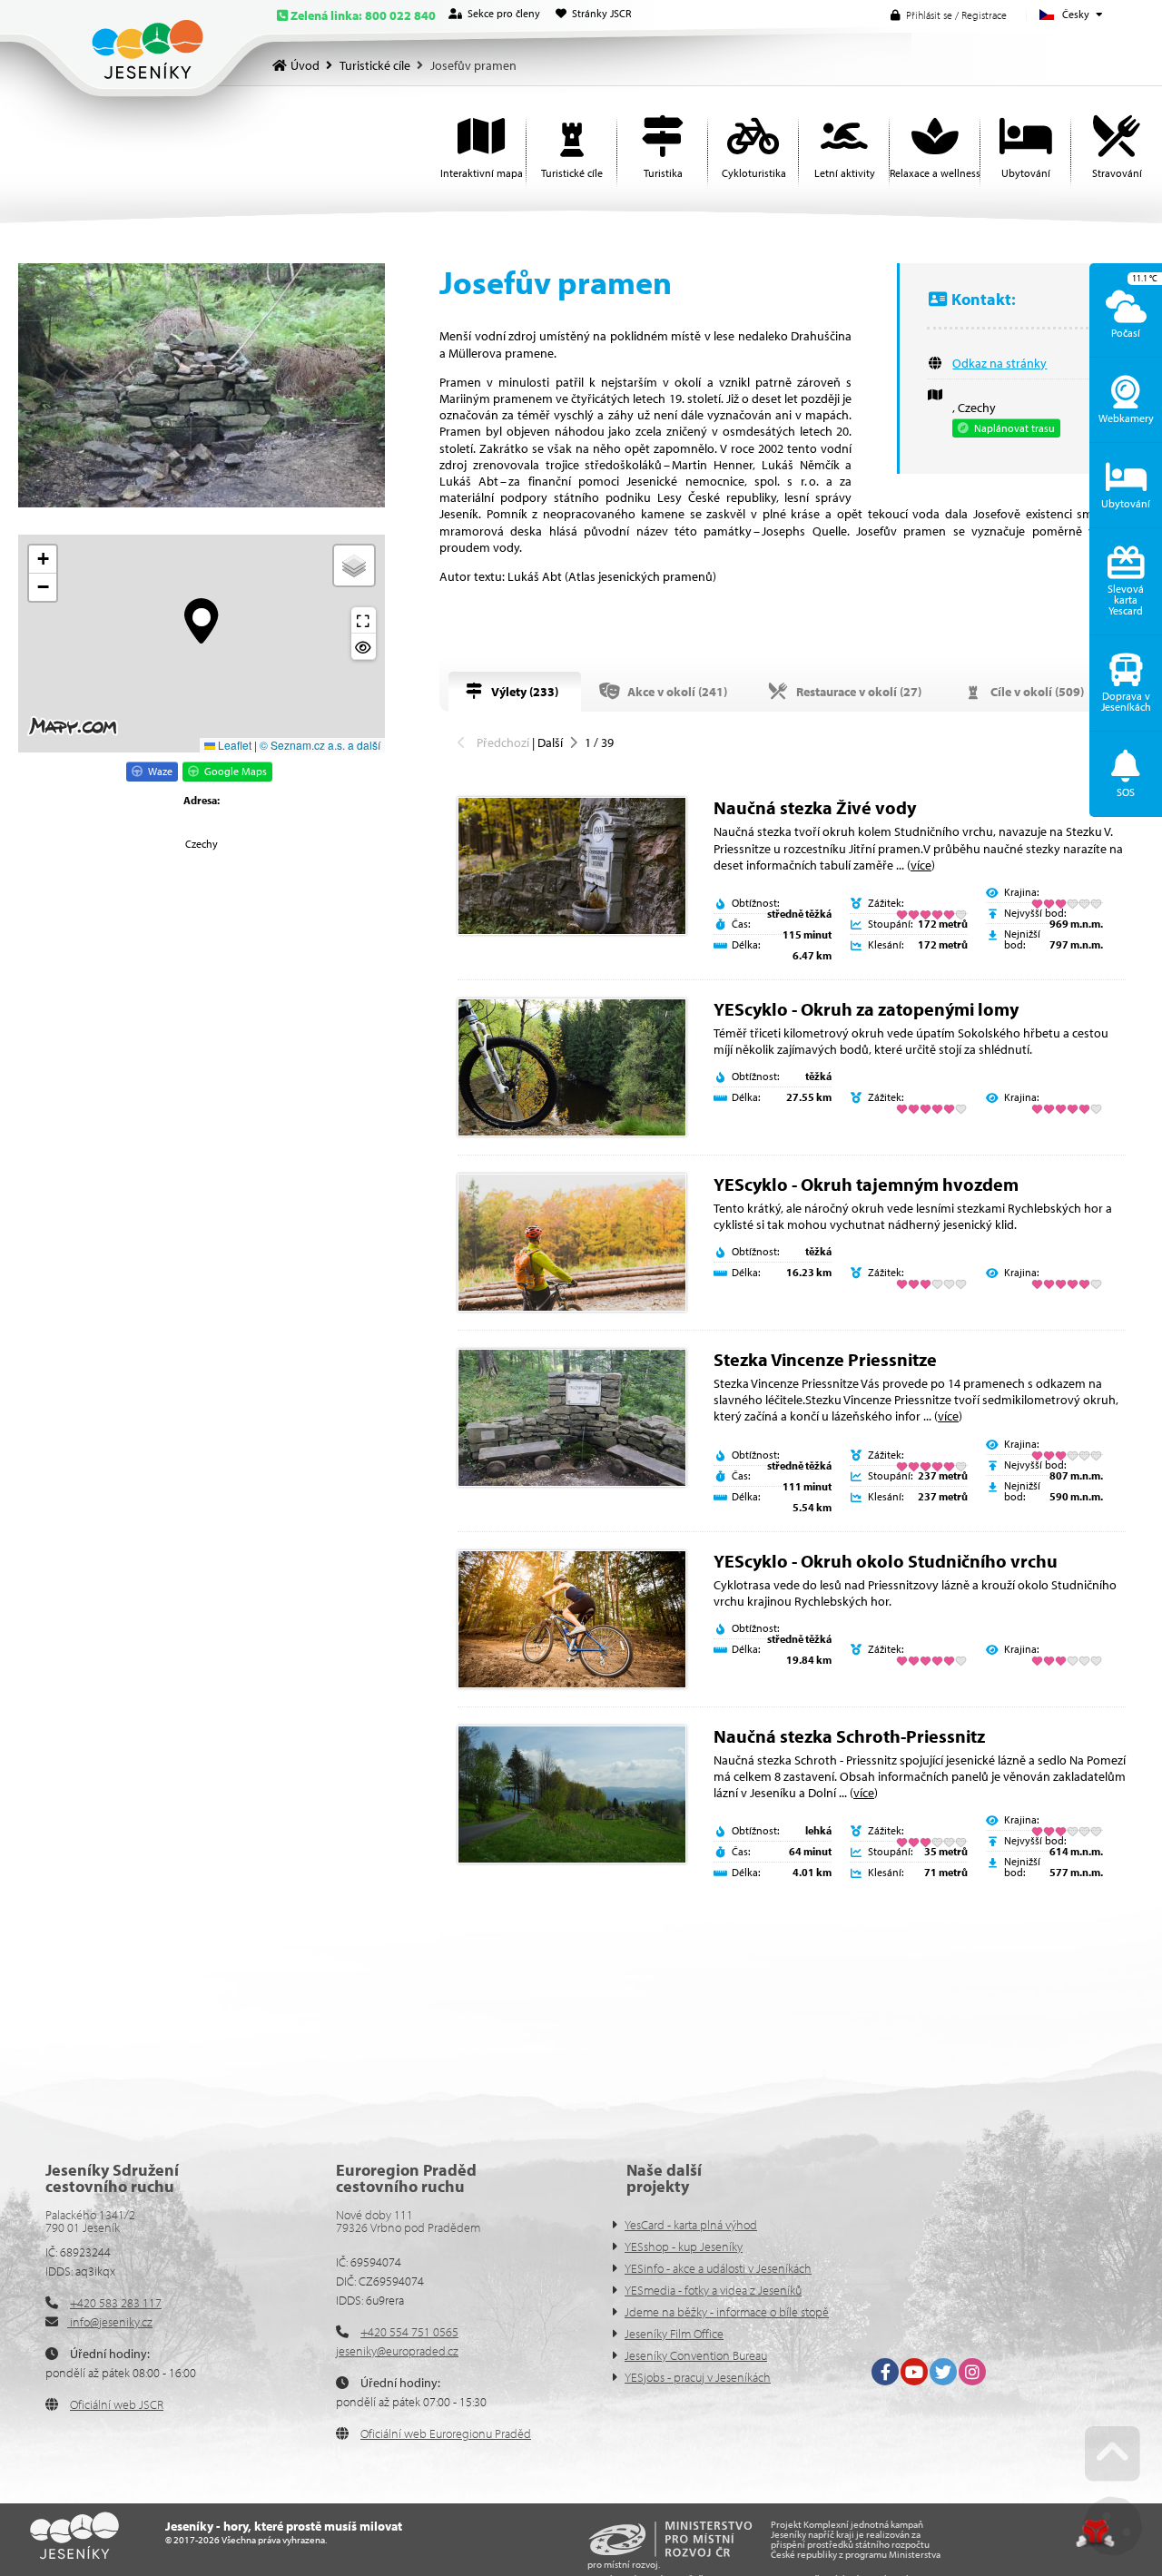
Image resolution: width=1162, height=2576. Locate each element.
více (921, 865)
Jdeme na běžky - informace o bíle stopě (727, 2312)
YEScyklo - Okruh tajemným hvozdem (866, 1184)
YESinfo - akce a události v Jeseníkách (718, 2268)
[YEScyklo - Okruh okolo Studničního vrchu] (572, 1619)
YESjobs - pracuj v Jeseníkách (698, 2377)
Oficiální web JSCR (117, 2404)
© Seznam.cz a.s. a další (320, 745)
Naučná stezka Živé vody (815, 807)
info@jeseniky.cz (110, 2322)
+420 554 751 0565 (409, 2332)
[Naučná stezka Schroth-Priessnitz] (572, 1794)
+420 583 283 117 (116, 2303)
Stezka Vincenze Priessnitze (825, 1359)
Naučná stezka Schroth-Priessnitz (849, 1736)
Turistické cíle (375, 65)
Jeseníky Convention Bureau (696, 2355)
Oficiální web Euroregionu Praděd (446, 2433)
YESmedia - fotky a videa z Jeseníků (713, 2290)
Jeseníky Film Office (674, 2334)
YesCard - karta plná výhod (691, 2225)
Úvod (148, 49)
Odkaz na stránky (1000, 363)
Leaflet (233, 745)
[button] (949, 15)
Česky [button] (1076, 14)
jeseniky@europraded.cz (397, 2351)
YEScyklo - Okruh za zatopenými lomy (866, 1009)
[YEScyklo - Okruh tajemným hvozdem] (572, 1243)
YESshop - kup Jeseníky (684, 2247)
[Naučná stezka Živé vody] (572, 866)
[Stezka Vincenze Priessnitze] (572, 1418)
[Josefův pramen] (202, 385)
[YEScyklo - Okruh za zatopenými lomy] (572, 1067)
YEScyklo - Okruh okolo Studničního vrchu (886, 1561)
